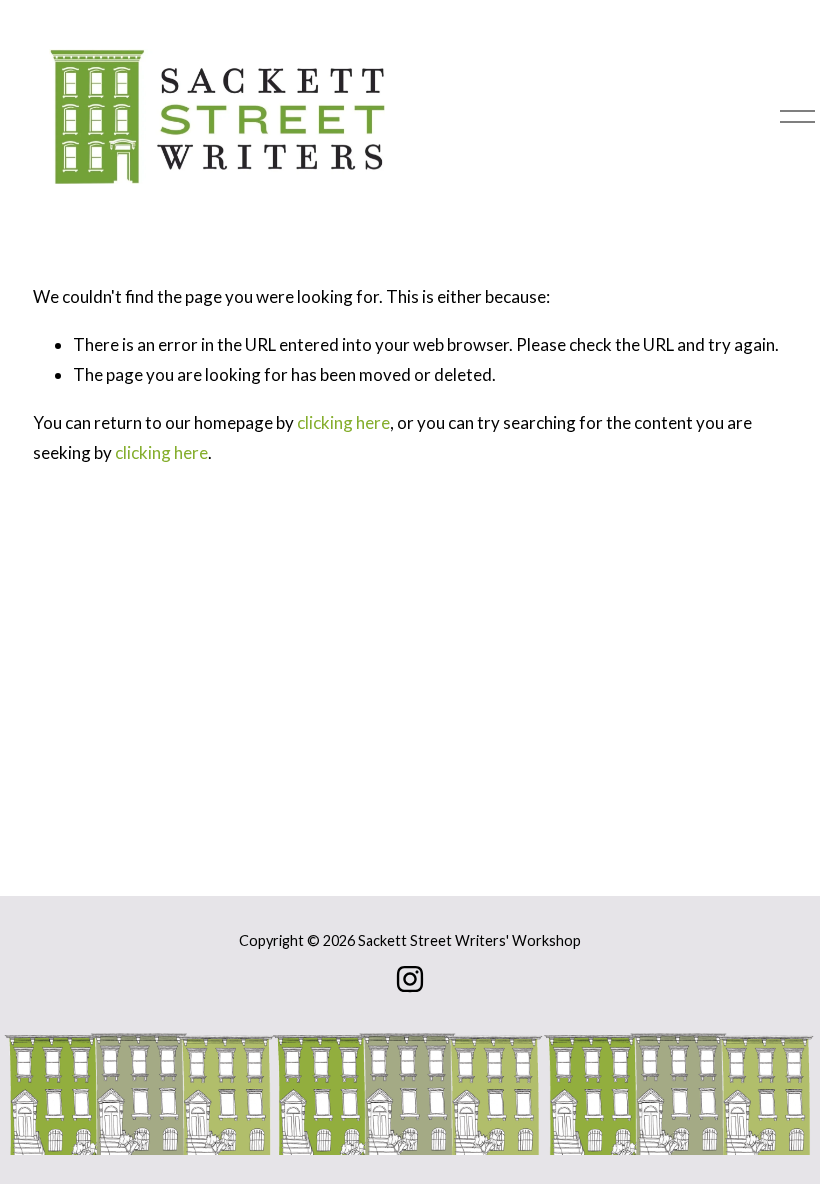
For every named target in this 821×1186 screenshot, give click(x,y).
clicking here (343, 422)
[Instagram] (410, 979)
